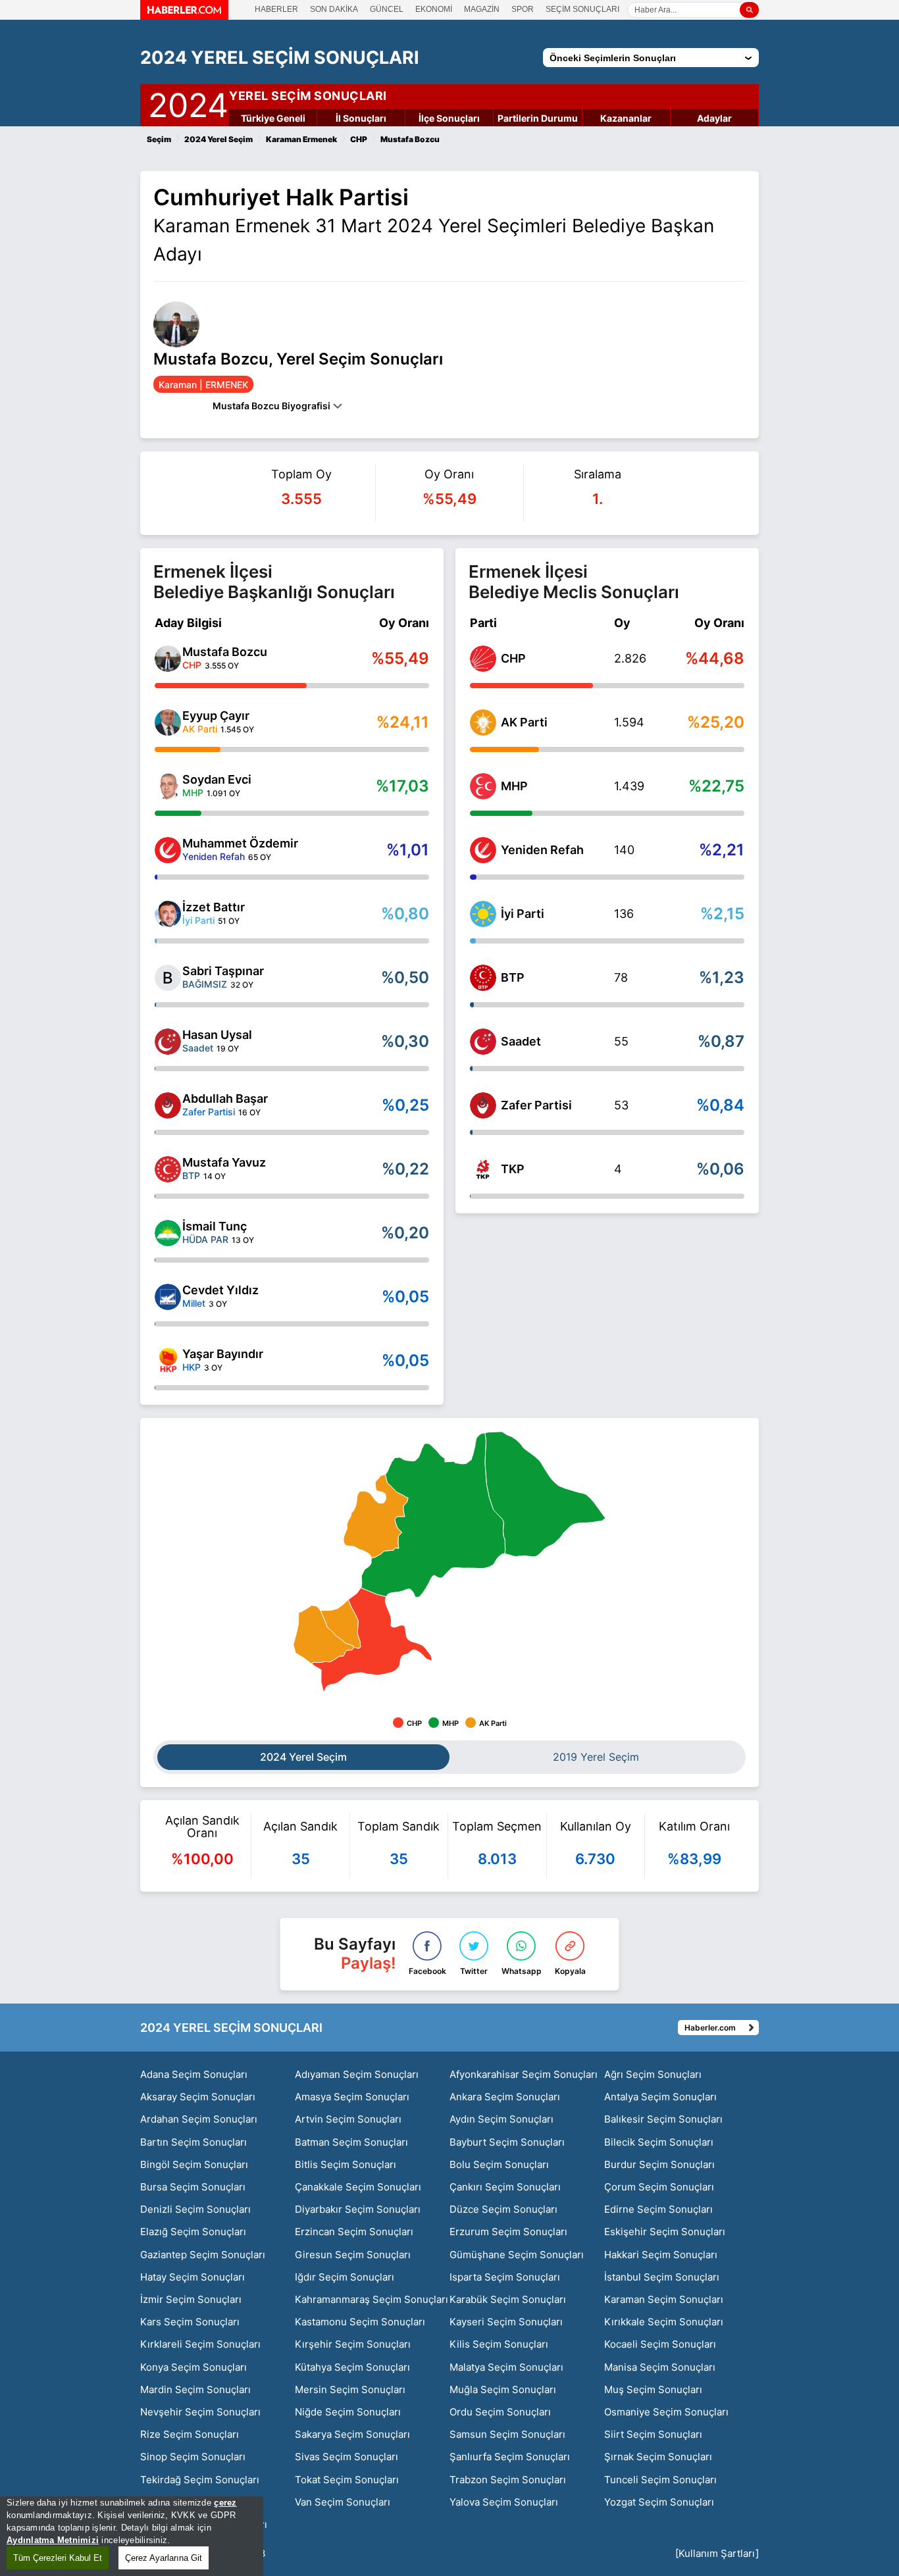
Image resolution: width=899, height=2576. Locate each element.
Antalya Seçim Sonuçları (660, 2097)
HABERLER (276, 9)
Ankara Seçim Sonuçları (505, 2097)
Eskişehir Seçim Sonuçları (665, 2232)
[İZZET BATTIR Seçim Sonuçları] (168, 914)
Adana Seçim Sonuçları (194, 2074)
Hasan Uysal (217, 1035)
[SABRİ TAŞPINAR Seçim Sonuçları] (168, 978)
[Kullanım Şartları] (717, 2553)
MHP (514, 786)
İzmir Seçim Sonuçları (191, 2299)
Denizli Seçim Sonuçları (195, 2209)
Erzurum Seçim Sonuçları (508, 2232)
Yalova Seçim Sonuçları (504, 2502)
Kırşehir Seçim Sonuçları (353, 2344)
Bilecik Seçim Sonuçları (659, 2142)
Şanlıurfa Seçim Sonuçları (510, 2457)
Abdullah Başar (225, 1099)
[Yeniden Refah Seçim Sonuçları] (483, 850)
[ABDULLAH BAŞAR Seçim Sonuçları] (168, 1105)
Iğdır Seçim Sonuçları (345, 2277)
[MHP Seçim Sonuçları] (483, 786)
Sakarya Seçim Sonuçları (352, 2434)
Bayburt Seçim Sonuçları (507, 2142)
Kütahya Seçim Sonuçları (352, 2367)
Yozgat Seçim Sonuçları (659, 2502)
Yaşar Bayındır (223, 1354)
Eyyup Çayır (216, 716)
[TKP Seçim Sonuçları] (483, 1169)
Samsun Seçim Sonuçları (507, 2434)
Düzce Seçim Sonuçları (503, 2209)
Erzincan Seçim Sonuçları (354, 2232)
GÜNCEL (387, 9)
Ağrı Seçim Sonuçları (653, 2074)
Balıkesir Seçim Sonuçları (663, 2119)
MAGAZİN (482, 9)
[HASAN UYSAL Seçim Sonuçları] (168, 1042)
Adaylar (714, 118)
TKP (513, 1169)
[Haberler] (184, 16)
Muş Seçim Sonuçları (653, 2389)
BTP (513, 977)
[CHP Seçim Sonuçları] (483, 659)
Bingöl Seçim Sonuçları (194, 2164)
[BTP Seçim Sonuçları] (483, 978)
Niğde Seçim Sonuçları (348, 2412)
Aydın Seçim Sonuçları (501, 2119)
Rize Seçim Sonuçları (190, 2434)
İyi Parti (523, 914)
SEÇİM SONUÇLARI (582, 9)
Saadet (521, 1041)
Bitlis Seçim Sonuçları (346, 2164)
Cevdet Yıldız (220, 1290)
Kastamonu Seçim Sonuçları (360, 2322)
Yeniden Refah (542, 850)
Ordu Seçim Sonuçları (500, 2412)
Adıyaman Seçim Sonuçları (357, 2074)
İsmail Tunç (215, 1226)
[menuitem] (376, 1517)
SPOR (523, 9)
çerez (225, 2503)
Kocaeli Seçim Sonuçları (660, 2344)
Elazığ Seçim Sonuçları (193, 2232)
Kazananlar (626, 118)
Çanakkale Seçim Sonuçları (358, 2187)
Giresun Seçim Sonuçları (353, 2255)
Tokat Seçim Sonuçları (347, 2480)
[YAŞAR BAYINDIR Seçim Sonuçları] (168, 1361)
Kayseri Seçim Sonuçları (506, 2322)
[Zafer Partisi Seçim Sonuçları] (483, 1105)
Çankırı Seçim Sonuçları (505, 2187)
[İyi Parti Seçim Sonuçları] (483, 914)
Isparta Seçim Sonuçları (505, 2277)
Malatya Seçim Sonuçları (506, 2367)
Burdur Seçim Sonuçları (659, 2164)
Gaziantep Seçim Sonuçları (203, 2255)
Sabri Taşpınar (223, 971)
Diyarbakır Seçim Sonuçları (358, 2209)
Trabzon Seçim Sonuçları (508, 2480)
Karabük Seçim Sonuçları (508, 2299)
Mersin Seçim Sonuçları (350, 2389)
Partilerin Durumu (538, 118)
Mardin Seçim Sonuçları (195, 2389)
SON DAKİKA (334, 9)
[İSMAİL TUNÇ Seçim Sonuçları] (168, 1233)
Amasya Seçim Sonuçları (352, 2097)
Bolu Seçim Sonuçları (499, 2164)
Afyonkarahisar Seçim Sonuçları (524, 2074)
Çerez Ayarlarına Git (164, 2558)
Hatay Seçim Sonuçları (193, 2277)
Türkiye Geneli (273, 118)
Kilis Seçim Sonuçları (499, 2344)
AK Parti (524, 722)
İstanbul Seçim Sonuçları (662, 2277)
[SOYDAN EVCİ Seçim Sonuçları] (168, 786)
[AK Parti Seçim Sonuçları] (483, 722)
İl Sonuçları (361, 118)
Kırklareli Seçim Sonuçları (200, 2344)
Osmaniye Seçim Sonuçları (666, 2412)
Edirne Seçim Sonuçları (658, 2209)
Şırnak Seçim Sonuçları (658, 2457)
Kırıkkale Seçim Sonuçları (664, 2322)
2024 (188, 103)
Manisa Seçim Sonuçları (660, 2367)
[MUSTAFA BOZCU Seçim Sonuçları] (168, 659)
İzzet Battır (214, 907)
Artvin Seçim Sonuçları (348, 2119)
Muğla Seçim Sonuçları (503, 2389)
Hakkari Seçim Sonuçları (661, 2255)
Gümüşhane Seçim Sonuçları (517, 2255)
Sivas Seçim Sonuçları (347, 2457)
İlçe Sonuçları (449, 118)
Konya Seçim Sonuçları (193, 2367)
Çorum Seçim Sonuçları (659, 2187)
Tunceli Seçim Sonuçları (660, 2480)
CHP (513, 658)
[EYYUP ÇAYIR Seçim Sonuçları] (168, 722)
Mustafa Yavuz (224, 1162)
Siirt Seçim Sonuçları (653, 2434)
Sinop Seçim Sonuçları (193, 2457)
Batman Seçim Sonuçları (351, 2142)
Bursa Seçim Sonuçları (193, 2187)
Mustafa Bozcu (225, 652)
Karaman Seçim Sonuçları (664, 2299)
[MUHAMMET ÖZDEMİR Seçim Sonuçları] (168, 850)
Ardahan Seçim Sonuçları (199, 2119)
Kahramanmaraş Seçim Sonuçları (372, 2299)
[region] (132, 2536)
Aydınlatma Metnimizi (53, 2540)
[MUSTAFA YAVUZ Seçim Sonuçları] (168, 1169)
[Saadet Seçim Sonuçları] (483, 1042)
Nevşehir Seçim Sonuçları (200, 2412)
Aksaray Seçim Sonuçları (198, 2097)
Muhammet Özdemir (240, 843)
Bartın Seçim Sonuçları (193, 2142)
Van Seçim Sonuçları (343, 2502)
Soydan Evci (217, 779)
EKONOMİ (434, 9)
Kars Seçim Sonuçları (190, 2322)
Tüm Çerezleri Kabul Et (58, 2558)
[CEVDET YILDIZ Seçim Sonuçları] (168, 1297)
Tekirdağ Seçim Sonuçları (200, 2480)
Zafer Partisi (536, 1105)
